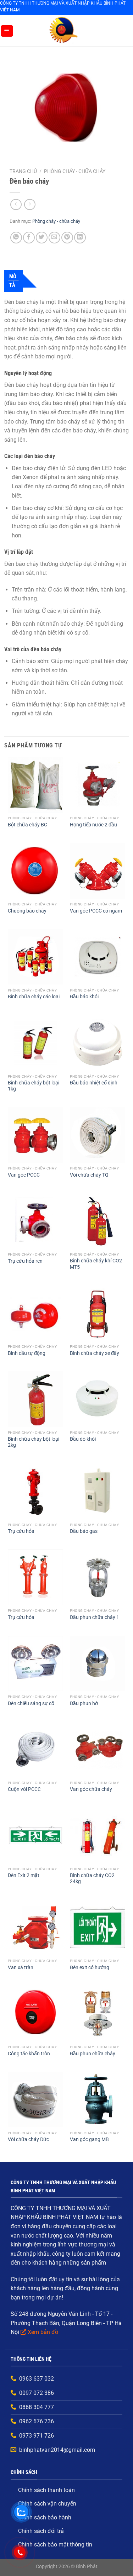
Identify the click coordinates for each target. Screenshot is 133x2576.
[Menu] (7, 31)
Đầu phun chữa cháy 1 (95, 1617)
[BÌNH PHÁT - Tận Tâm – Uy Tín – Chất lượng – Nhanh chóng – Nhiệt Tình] (63, 31)
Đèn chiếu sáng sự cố (31, 1703)
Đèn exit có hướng (90, 1967)
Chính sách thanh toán (46, 2490)
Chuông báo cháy (27, 911)
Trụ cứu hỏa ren (25, 1261)
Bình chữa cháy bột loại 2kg (34, 1442)
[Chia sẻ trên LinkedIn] (80, 238)
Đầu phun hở (84, 1703)
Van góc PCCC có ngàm (96, 911)
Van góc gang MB (89, 2139)
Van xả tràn (21, 1967)
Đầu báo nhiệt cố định (94, 1083)
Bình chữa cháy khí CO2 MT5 (96, 1264)
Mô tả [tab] (13, 281)
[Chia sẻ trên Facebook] (29, 238)
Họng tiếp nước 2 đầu (93, 825)
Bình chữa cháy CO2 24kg (92, 1878)
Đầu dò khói (83, 1439)
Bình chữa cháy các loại (34, 997)
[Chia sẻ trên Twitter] (42, 238)
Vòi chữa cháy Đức (28, 2139)
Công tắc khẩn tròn (29, 2054)
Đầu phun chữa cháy (93, 2054)
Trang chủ (23, 171)
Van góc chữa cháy (91, 1789)
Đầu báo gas (84, 1531)
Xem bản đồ (43, 2332)
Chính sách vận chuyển (47, 2504)
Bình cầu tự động (27, 1353)
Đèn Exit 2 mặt (24, 1875)
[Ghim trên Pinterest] (67, 238)
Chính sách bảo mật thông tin (55, 2545)
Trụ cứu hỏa (21, 1531)
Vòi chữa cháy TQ (89, 1175)
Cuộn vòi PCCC (24, 1789)
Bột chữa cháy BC (27, 825)
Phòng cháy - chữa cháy (75, 171)
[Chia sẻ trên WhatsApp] (16, 238)
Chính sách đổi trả (41, 2531)
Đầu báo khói (84, 997)
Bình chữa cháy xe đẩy (95, 1353)
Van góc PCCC (24, 1175)
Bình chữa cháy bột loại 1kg (34, 1086)
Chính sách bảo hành (45, 2517)
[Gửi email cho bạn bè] (54, 238)
